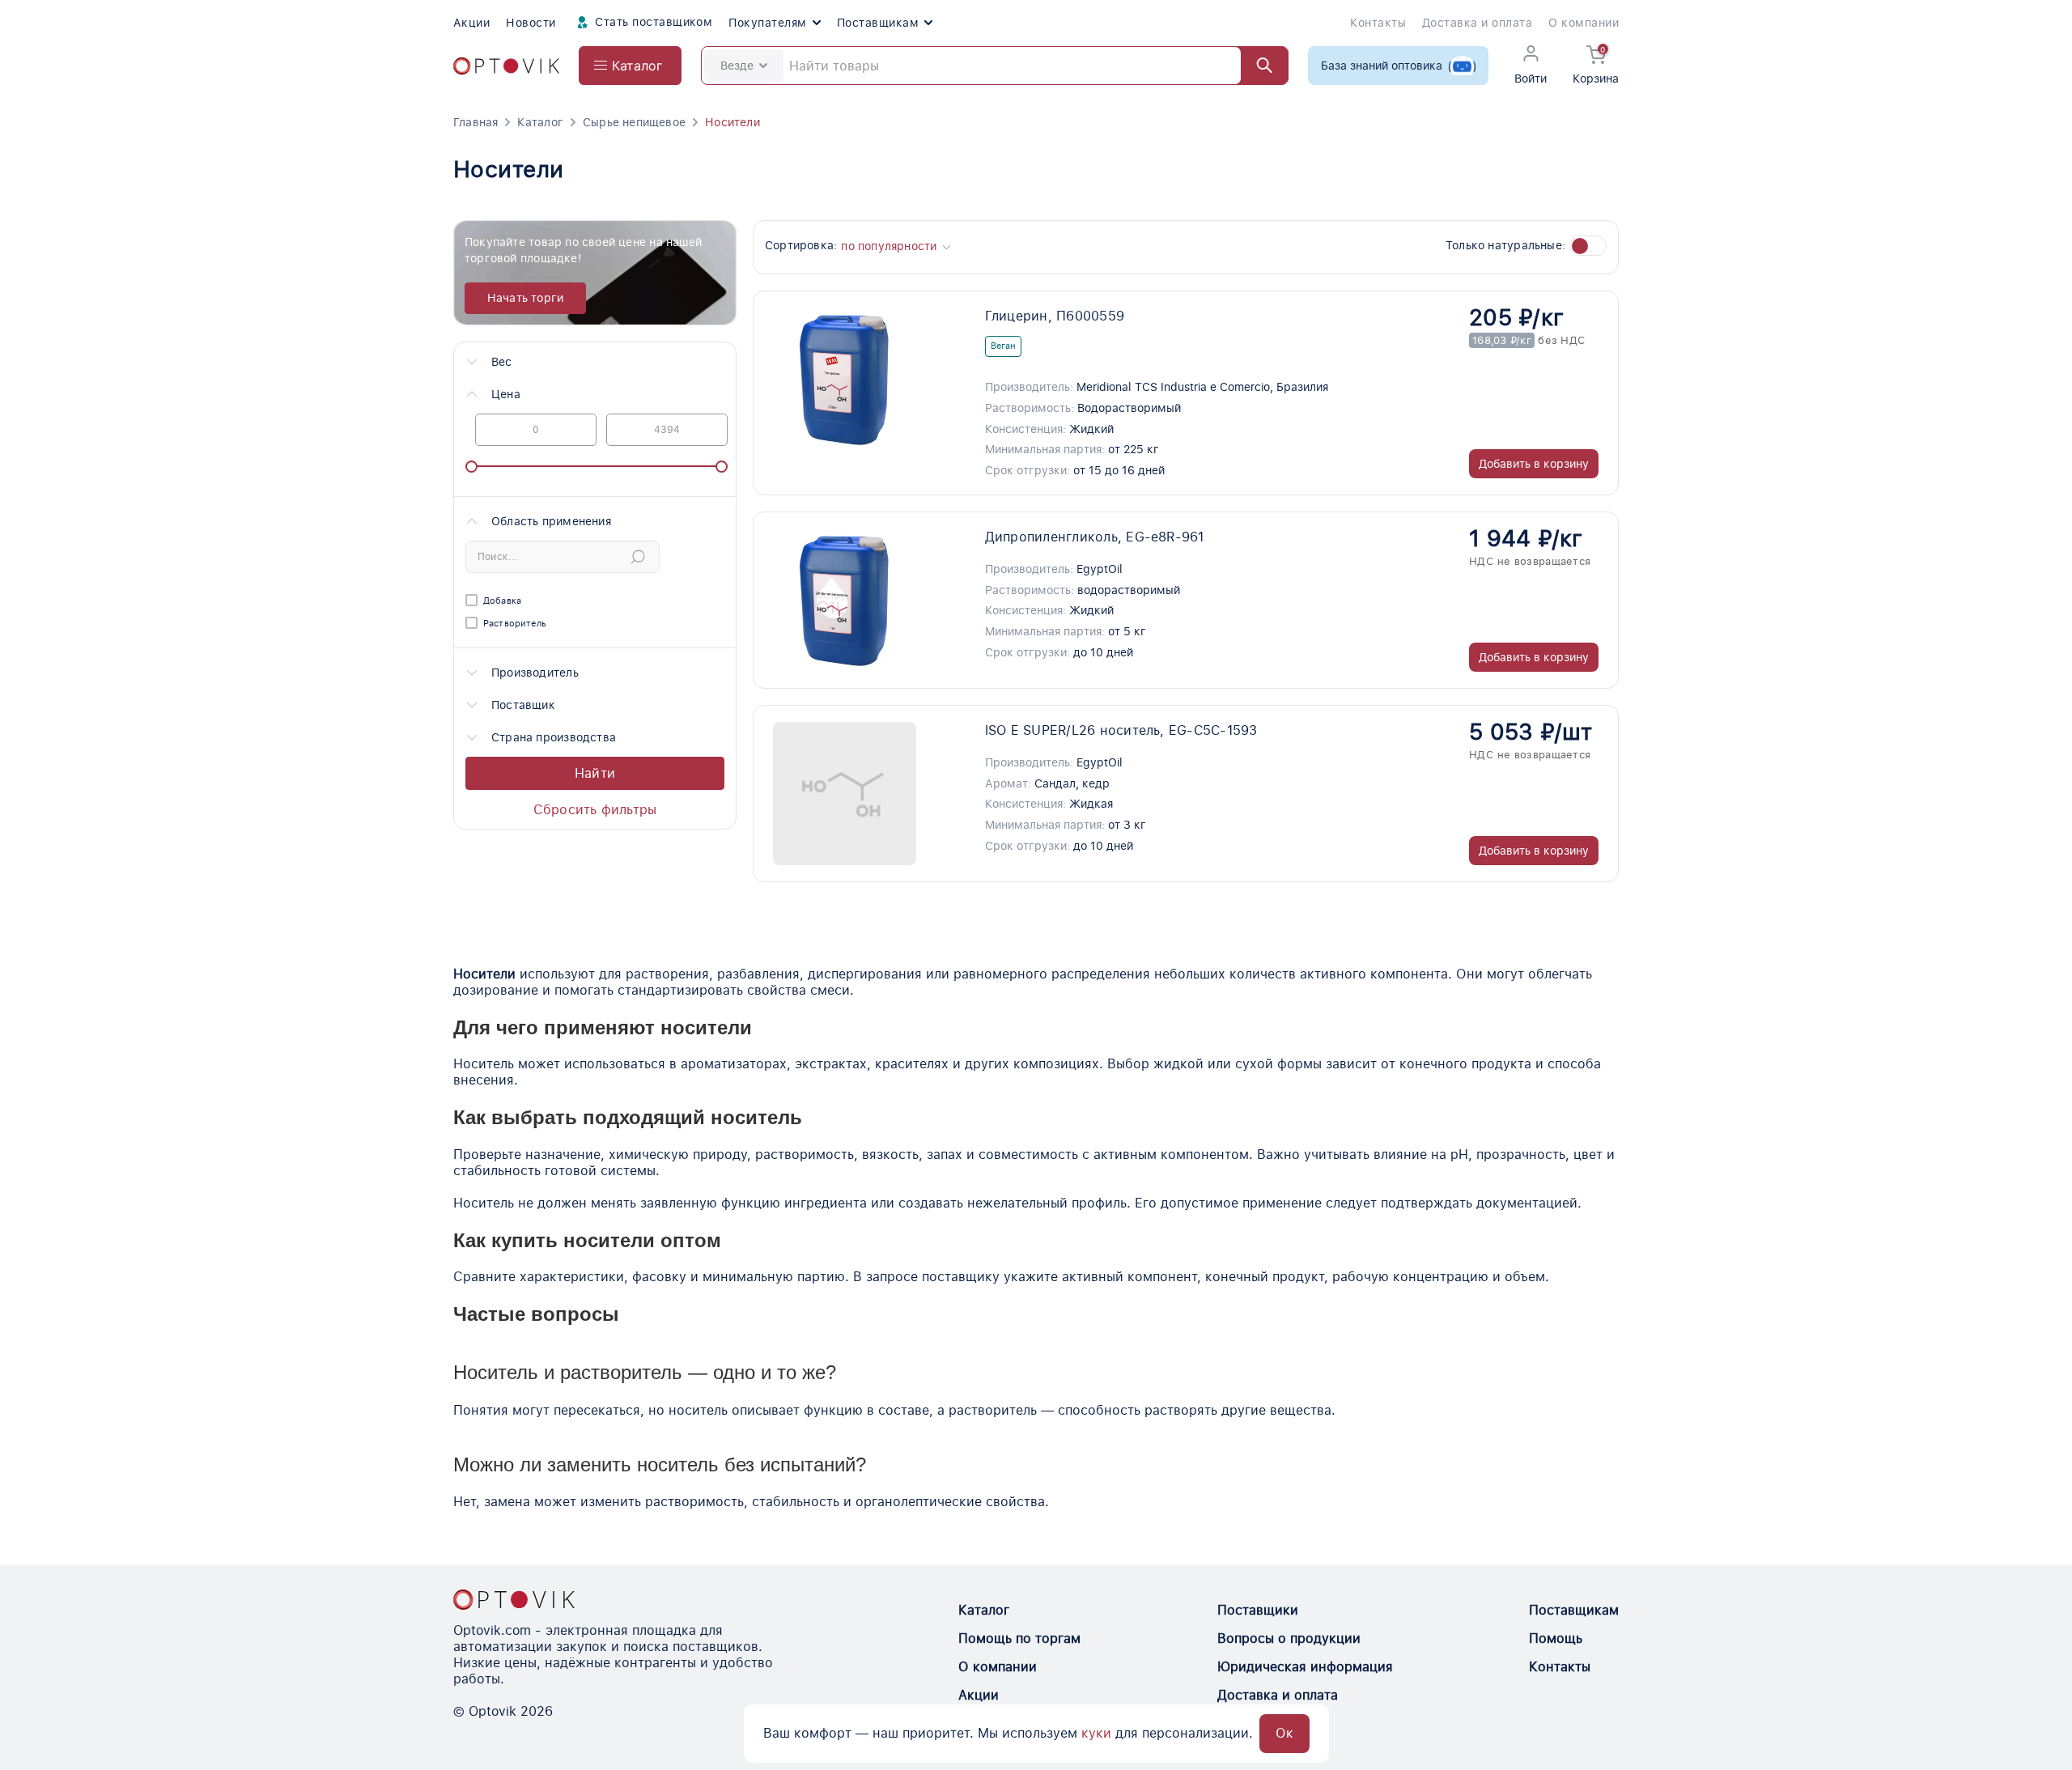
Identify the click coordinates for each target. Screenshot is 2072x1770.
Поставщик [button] (523, 705)
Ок (1284, 1733)
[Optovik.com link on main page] (506, 66)
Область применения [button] (551, 521)
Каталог (540, 122)
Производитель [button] (535, 673)
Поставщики (1258, 1610)
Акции (471, 23)
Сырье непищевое (634, 122)
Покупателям (767, 23)
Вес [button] (502, 362)
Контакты (1378, 23)
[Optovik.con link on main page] (514, 1599)
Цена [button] (506, 394)
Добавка (502, 601)
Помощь (1556, 1638)
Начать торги (526, 298)
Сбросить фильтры (595, 810)
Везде (737, 66)
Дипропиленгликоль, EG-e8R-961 (1095, 537)
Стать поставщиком (652, 22)
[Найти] (1257, 66)
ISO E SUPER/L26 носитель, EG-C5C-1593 (1121, 730)
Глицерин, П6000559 (1055, 316)
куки (1096, 1733)
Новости (531, 23)
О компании (1584, 23)
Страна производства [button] (554, 737)
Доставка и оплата (1477, 23)
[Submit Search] (638, 557)
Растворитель (515, 624)
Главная (476, 122)
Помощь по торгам (1019, 1638)
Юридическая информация (1305, 1667)
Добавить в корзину (1534, 464)
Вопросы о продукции (1289, 1638)
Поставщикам (878, 23)
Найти (595, 773)
